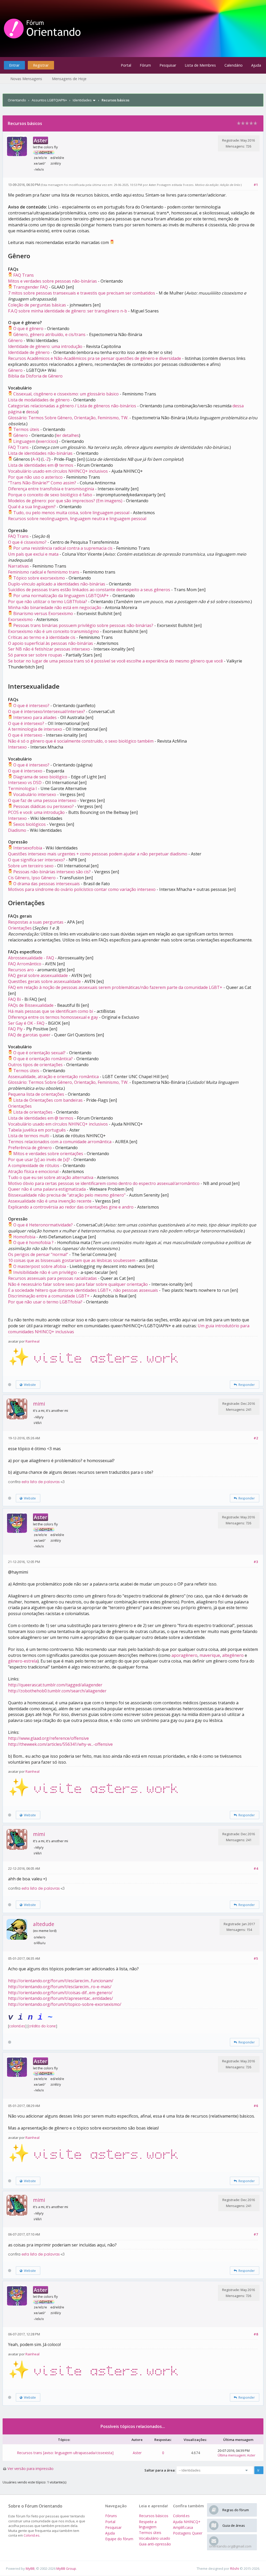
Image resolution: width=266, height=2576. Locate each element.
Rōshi (235, 2568)
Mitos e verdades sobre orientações (48, 1154)
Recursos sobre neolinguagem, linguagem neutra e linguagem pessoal (77, 519)
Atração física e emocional (33, 1171)
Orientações (20, 928)
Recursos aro (21, 970)
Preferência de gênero (30, 1148)
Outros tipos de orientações (35, 1065)
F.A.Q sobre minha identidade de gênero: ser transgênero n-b (68, 311)
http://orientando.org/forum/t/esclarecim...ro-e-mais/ (60, 1987)
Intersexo (17, 747)
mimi (39, 1404)
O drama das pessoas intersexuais (46, 884)
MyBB (30, 2568)
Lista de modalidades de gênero (39, 400)
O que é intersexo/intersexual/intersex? (46, 711)
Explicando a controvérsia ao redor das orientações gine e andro (71, 1207)
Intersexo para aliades (35, 717)
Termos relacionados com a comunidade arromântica (60, 1142)
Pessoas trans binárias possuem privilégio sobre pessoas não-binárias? (83, 625)
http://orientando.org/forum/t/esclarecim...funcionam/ (61, 1981)
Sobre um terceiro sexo (31, 866)
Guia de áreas (234, 2525)
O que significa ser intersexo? (36, 860)
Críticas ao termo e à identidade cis (42, 637)
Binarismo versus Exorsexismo (43, 613)
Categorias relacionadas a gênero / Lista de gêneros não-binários (72, 406)
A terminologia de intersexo (35, 729)
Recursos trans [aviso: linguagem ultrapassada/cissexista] (65, 2453)
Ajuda (256, 65)
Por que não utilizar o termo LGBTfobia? (48, 602)
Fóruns (111, 2516)
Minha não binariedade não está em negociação (55, 608)
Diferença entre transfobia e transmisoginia (51, 489)
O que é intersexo (25, 735)
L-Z (46, 459)
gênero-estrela (23, 1661)
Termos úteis (26, 429)
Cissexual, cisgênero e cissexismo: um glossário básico (66, 394)
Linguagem (24, 441)
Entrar (14, 65)
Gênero (15, 340)
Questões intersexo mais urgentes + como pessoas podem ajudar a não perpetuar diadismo (98, 854)
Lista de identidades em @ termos (41, 465)
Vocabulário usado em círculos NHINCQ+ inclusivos (58, 471)
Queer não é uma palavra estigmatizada (47, 1189)
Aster (152, 185)
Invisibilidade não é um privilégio (45, 1272)
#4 (256, 1868)
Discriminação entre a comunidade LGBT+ (49, 1296)
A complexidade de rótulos (34, 1165)
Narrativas (18, 566)
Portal (126, 65)
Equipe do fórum (119, 2539)
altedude (44, 1924)
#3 (256, 1562)
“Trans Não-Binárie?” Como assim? (42, 483)
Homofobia (24, 1237)
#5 (256, 1958)
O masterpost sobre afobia (40, 1266)
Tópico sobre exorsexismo (39, 578)
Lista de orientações (33, 1112)
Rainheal (32, 1341)
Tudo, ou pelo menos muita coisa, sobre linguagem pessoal (71, 513)
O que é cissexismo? (27, 542)
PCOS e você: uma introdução (36, 812)
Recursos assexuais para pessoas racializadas (52, 1278)
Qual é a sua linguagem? (32, 507)
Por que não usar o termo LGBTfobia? (45, 1302)
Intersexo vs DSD (25, 783)
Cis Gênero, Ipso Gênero (32, 878)
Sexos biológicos (29, 824)
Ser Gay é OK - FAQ (26, 1023)
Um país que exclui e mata (33, 554)
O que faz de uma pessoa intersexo (42, 800)
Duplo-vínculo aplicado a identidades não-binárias (57, 584)
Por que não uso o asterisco (35, 477)
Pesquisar (168, 65)
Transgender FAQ (31, 287)
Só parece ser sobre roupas (35, 655)
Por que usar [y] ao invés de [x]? (39, 1160)
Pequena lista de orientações (36, 1094)
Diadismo (17, 830)
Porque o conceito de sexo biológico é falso (50, 495)
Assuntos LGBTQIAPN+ (49, 100)
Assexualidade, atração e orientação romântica (53, 1077)
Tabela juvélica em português (37, 1130)
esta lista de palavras (41, 1482)
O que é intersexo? (31, 706)
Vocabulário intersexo (35, 794)
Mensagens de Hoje (69, 79)
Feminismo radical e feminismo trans (44, 572)
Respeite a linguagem (148, 2524)
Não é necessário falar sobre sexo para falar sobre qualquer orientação (78, 1284)
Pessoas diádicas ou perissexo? (44, 806)
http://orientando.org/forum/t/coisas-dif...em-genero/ (60, 1993)
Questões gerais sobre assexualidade (44, 981)
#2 (256, 1438)
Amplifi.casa (183, 2527)
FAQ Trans (24, 275)
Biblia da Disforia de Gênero (35, 376)
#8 (256, 2334)
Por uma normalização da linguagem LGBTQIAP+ (61, 596)
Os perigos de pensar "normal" (38, 1254)
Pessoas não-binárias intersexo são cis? (52, 872)
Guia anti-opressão (155, 2544)
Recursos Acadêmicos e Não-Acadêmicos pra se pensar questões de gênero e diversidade (95, 358)
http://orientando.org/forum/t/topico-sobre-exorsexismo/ (65, 2004)
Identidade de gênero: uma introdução (45, 346)
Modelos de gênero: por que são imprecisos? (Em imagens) (65, 501)
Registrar (41, 65)
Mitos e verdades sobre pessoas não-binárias (52, 281)
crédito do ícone (42, 2026)
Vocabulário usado (155, 2538)
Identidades (82, 100)
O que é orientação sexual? (39, 1053)
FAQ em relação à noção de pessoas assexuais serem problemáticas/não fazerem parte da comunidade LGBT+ (115, 987)
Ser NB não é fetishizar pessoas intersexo (49, 649)
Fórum (145, 65)
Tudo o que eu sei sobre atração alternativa (51, 1177)
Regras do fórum (236, 2510)
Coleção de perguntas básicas (37, 305)
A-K (36, 459)
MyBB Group (66, 2568)
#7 (256, 2234)
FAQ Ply (15, 1029)
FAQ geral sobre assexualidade (38, 975)
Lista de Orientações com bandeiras (48, 1100)
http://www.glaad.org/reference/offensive (48, 1738)
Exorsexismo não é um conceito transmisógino (54, 631)
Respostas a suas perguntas (36, 922)
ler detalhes (68, 435)
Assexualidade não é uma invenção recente (50, 1201)
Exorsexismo (20, 619)
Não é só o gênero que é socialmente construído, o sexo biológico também (81, 741)
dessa (32, 412)
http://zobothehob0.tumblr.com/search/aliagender (57, 1691)
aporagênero (184, 1655)
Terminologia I (22, 788)
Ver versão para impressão (31, 2469)
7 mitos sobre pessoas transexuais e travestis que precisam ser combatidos (82, 293)
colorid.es (17, 2026)
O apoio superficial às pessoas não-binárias (51, 643)
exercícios (47, 441)
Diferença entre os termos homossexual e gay (53, 1017)
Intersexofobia (28, 848)
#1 (256, 185)
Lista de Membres (200, 65)
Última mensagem (232, 2455)
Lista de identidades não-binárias (40, 453)
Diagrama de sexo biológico (40, 777)
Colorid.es (32, 2535)
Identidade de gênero (29, 352)
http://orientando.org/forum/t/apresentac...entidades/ (61, 1998)
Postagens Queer (188, 2533)
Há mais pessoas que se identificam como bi (51, 1011)
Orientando (17, 100)
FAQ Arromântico (25, 964)
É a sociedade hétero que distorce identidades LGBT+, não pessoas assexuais (83, 1290)
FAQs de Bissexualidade (31, 1005)
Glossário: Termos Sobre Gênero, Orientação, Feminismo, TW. (68, 418)
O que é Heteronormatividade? (43, 1225)
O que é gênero (28, 329)
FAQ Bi (14, 999)
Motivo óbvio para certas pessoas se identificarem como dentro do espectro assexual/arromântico (104, 1183)
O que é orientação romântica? (43, 1059)
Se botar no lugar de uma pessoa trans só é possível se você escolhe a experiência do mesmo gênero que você (115, 661)
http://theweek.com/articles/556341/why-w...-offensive (60, 1744)
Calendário (234, 65)
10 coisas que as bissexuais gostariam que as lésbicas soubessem (72, 1260)
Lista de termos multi (29, 1136)
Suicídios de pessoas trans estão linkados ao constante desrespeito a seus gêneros (89, 590)
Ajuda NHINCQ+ (187, 2522)
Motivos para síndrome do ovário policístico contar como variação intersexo (82, 889)
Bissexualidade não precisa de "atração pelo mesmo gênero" (67, 1195)
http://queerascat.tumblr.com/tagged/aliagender (55, 1685)
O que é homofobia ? (33, 1242)
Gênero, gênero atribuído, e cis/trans (49, 334)
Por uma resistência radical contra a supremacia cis (63, 548)
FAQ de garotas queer (29, 1035)
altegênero (233, 1655)
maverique (210, 1655)
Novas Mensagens (26, 79)
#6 (256, 2106)
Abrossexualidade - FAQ (31, 958)
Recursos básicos (154, 2516)
